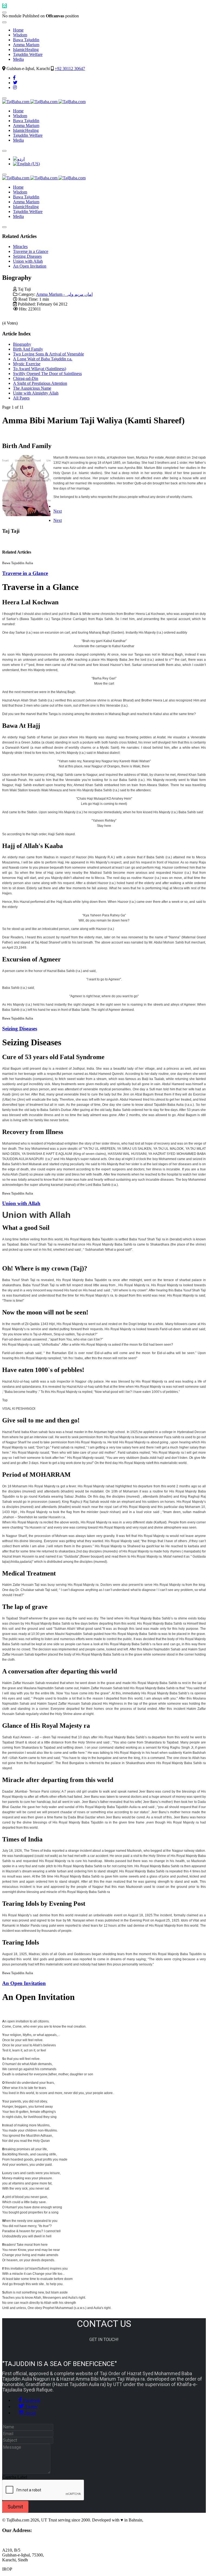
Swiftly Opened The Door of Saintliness (47, 374)
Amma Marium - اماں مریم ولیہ (64, 294)
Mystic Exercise (27, 364)
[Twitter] (15, 83)
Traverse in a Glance (31, 251)
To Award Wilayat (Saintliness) (40, 369)
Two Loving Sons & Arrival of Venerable (48, 354)
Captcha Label (15, 2477)
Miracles (20, 247)
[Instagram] (15, 88)
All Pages (21, 398)
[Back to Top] (4, 6)
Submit (15, 2507)
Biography (22, 344)
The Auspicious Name (32, 388)
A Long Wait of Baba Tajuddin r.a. (43, 359)
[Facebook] (14, 78)
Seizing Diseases (27, 256)
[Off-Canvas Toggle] (4, 12)
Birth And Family (28, 349)
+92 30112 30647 (70, 69)
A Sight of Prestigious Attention (40, 383)
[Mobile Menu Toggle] (4, 22)
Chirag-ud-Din (26, 378)
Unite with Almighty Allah (36, 393)
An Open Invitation (30, 266)
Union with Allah (28, 261)
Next (58, 511)
